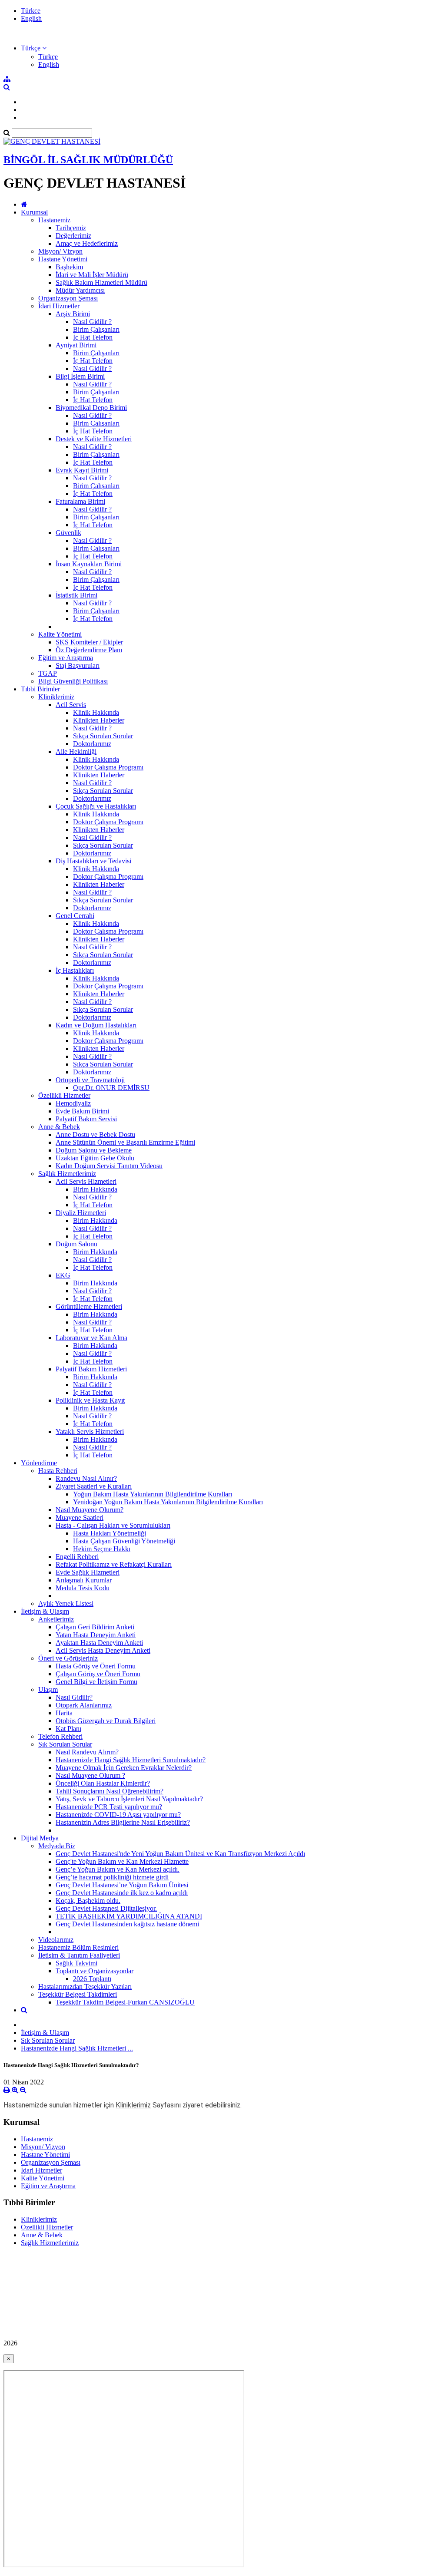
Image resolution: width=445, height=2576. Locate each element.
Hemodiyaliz (73, 1103)
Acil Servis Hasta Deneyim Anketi (103, 1650)
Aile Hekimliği (76, 751)
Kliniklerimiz (56, 697)
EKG (63, 1275)
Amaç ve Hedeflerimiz (87, 243)
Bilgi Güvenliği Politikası (73, 681)
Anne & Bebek (59, 1127)
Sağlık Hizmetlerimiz (67, 1174)
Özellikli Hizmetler (64, 1095)
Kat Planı (68, 1729)
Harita (64, 1713)
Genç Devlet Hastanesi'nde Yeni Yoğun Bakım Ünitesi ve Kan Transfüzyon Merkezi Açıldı (180, 1854)
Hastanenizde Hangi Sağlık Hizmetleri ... (77, 2048)
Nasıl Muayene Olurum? (90, 1510)
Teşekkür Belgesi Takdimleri (78, 1994)
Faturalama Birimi (80, 501)
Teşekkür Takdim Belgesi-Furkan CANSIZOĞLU (125, 2002)
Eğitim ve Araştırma (66, 658)
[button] (34, 48)
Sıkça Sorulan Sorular (103, 736)
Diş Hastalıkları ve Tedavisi (93, 861)
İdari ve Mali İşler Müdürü (92, 275)
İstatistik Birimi (76, 595)
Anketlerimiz (56, 1619)
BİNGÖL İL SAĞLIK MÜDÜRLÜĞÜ (88, 160)
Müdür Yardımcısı (80, 290)
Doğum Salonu (76, 1244)
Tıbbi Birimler (40, 689)
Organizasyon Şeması (68, 298)
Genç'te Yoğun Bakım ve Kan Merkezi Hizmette (122, 1861)
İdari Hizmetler (59, 306)
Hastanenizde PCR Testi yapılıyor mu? (109, 1807)
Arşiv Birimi (73, 314)
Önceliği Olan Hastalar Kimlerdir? (103, 1783)
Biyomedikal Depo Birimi (91, 408)
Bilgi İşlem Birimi (80, 376)
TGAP (48, 673)
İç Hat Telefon (93, 337)
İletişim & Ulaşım (45, 1611)
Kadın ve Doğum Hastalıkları (96, 1025)
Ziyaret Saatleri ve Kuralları (94, 1486)
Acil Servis (71, 705)
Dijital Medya (40, 1838)
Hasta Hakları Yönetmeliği (110, 1533)
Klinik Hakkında (96, 712)
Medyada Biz (57, 1846)
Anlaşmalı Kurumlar (84, 1580)
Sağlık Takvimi (76, 1963)
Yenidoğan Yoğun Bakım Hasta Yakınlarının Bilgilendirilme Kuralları (168, 1502)
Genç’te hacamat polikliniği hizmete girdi (112, 1877)
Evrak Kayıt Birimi (82, 470)
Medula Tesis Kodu (83, 1588)
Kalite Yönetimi (60, 634)
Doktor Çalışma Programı (108, 767)
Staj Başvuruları (78, 665)
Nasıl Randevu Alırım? (87, 1752)
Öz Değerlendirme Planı (89, 650)
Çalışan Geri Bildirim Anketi (95, 1627)
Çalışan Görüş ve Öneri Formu (98, 1674)
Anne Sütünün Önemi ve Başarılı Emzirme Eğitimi (125, 1142)
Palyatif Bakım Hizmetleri (91, 1369)
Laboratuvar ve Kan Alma (91, 1338)
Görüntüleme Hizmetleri (89, 1306)
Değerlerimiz (73, 236)
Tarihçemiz (71, 228)
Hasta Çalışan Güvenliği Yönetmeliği (124, 1541)
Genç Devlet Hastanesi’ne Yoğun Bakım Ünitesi (122, 1885)
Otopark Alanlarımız (84, 1705)
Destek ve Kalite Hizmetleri (94, 439)
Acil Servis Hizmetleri (86, 1181)
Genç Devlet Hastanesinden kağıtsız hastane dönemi (127, 1924)
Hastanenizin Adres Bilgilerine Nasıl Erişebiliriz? (123, 1822)
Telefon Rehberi (60, 1736)
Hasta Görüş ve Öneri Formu (96, 1666)
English (31, 18)
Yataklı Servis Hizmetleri (90, 1432)
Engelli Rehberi (77, 1557)
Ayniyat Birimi (76, 345)
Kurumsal (34, 212)
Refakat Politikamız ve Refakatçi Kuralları (114, 1564)
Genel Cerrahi (75, 916)
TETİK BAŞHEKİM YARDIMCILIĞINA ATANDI (129, 1916)
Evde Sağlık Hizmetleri (88, 1572)
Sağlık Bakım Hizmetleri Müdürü (101, 282)
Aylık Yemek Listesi (66, 1603)
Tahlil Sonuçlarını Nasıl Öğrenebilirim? (110, 1791)
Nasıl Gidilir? (74, 1697)
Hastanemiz (54, 220)
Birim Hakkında (95, 1189)
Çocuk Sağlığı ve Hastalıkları (96, 806)
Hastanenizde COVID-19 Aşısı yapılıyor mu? (118, 1815)
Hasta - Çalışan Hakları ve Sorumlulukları (113, 1525)
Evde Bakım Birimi (82, 1111)
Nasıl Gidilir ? (92, 322)
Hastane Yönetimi (63, 259)
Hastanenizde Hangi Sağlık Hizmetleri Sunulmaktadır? (131, 1760)
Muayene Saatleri (80, 1518)
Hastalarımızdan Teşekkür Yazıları (85, 1986)
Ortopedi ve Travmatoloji (90, 1080)
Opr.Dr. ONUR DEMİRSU (111, 1088)
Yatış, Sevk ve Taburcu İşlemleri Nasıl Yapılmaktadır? (129, 1799)
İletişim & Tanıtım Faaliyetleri (79, 1955)
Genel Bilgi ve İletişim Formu (96, 1682)
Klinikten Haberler (99, 720)
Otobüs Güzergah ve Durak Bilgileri (106, 1721)
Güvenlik (68, 533)
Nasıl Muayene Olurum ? (90, 1775)
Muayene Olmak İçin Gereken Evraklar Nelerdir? (124, 1768)
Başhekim (69, 267)
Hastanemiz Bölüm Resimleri (78, 1947)
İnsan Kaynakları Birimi (89, 564)
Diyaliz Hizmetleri (81, 1213)
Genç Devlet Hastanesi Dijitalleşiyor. (106, 1908)
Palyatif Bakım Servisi (86, 1119)
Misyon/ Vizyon (60, 251)
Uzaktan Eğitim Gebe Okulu (95, 1158)
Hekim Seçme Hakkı (102, 1549)
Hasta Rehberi (58, 1471)
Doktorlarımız (92, 744)
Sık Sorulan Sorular (65, 1744)
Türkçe (31, 11)
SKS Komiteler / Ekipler (89, 642)
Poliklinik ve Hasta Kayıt (90, 1400)
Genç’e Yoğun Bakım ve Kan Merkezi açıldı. (118, 1869)
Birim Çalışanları (96, 329)
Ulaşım (48, 1689)
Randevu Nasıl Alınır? (86, 1478)
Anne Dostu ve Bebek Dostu (95, 1134)
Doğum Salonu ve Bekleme (94, 1150)
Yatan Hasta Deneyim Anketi (96, 1635)
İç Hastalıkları (75, 970)
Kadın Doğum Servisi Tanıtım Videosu (109, 1166)
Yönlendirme (39, 1463)
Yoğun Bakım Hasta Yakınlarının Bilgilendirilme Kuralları (153, 1494)
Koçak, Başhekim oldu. (88, 1901)
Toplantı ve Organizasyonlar (95, 1971)
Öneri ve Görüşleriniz (68, 1658)
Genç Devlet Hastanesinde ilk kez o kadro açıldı (122, 1893)
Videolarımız (56, 1940)
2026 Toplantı (92, 1979)
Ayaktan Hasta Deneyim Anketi (99, 1643)
